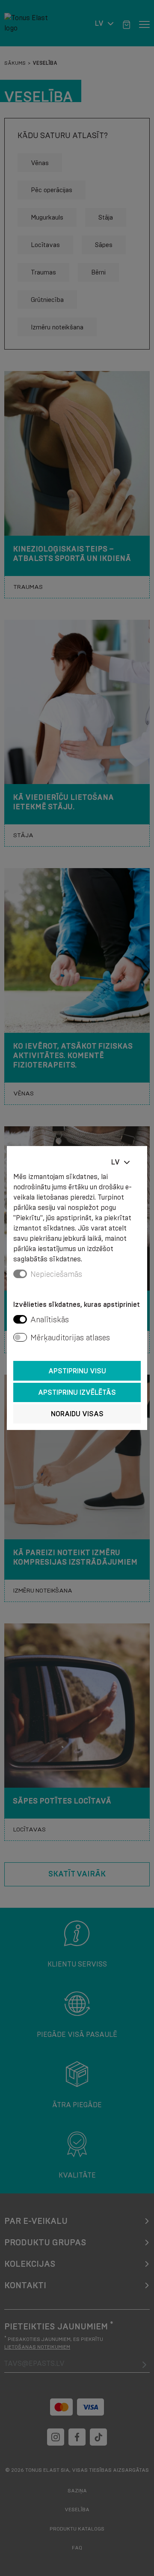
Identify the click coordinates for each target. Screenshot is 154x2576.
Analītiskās (50, 1320)
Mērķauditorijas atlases (70, 1338)
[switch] (20, 1319)
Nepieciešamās (56, 1274)
